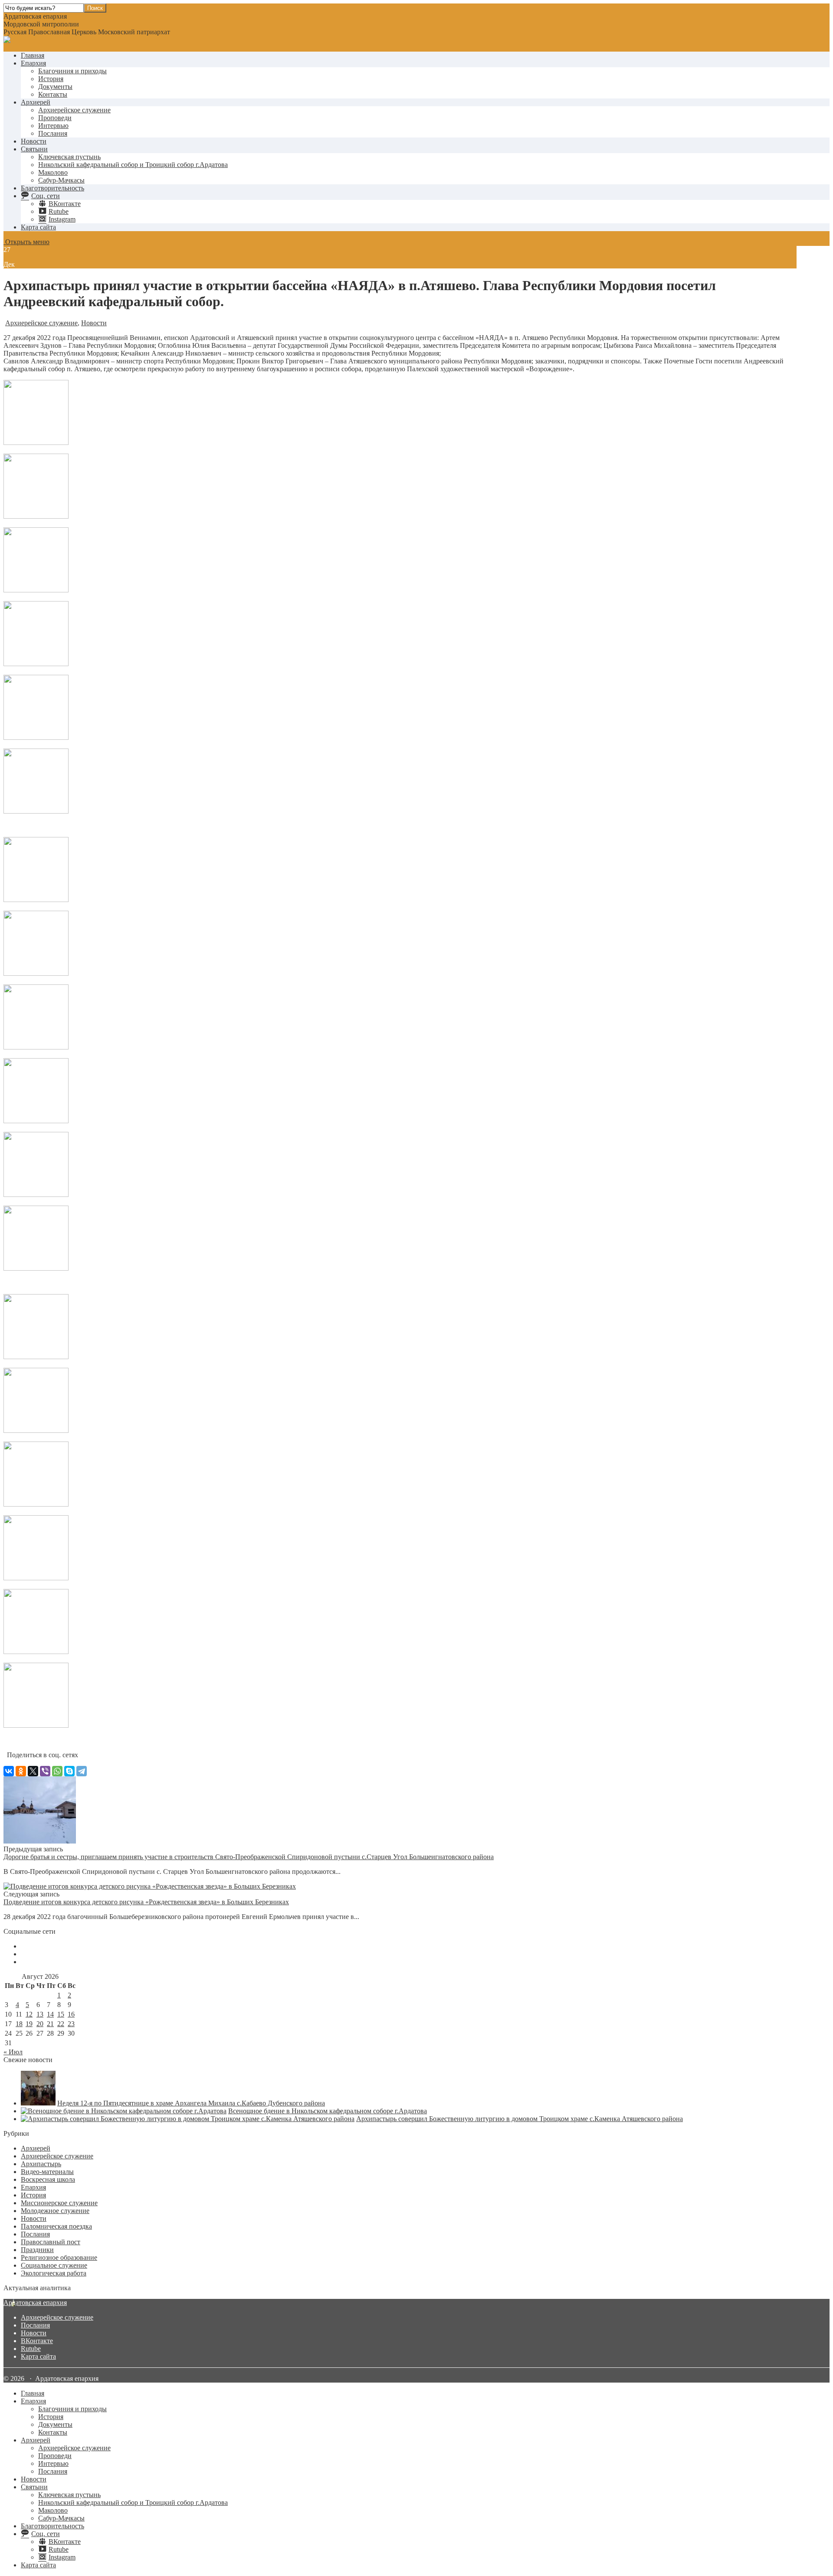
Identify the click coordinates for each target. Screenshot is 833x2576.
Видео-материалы (47, 2172)
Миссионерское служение (59, 2203)
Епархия (33, 63)
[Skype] (69, 1771)
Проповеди (55, 118)
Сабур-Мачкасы (61, 180)
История (51, 79)
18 (19, 2024)
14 (50, 2014)
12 (29, 2014)
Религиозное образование (59, 2257)
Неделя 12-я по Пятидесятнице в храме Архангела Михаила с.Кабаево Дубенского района (191, 2103)
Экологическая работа (54, 2273)
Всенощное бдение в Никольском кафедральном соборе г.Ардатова (328, 2111)
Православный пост (51, 2242)
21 (50, 2024)
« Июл (13, 2052)
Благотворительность (52, 188)
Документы (55, 87)
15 (61, 2014)
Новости (34, 141)
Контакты (53, 94)
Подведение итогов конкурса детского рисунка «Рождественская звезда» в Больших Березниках (146, 1902)
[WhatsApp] (57, 1771)
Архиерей (36, 102)
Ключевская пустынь (69, 157)
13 (40, 2014)
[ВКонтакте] (9, 1771)
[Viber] (45, 1771)
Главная (33, 55)
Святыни (34, 149)
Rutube (31, 2349)
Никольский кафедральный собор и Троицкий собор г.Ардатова (133, 165)
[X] (33, 1771)
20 (40, 2024)
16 (71, 2014)
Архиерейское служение (74, 110)
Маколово (53, 172)
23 (71, 2024)
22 (61, 2024)
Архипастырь (41, 2164)
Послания (53, 133)
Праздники (37, 2250)
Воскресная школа (48, 2179)
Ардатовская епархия (35, 2303)
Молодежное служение (55, 2211)
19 (29, 2024)
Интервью (53, 126)
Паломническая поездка (56, 2226)
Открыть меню (26, 242)
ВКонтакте (37, 2341)
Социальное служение (54, 2265)
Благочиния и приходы (72, 71)
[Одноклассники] (21, 1771)
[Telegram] (82, 1771)
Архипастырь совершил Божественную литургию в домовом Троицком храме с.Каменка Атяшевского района (520, 2119)
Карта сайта (38, 227)
